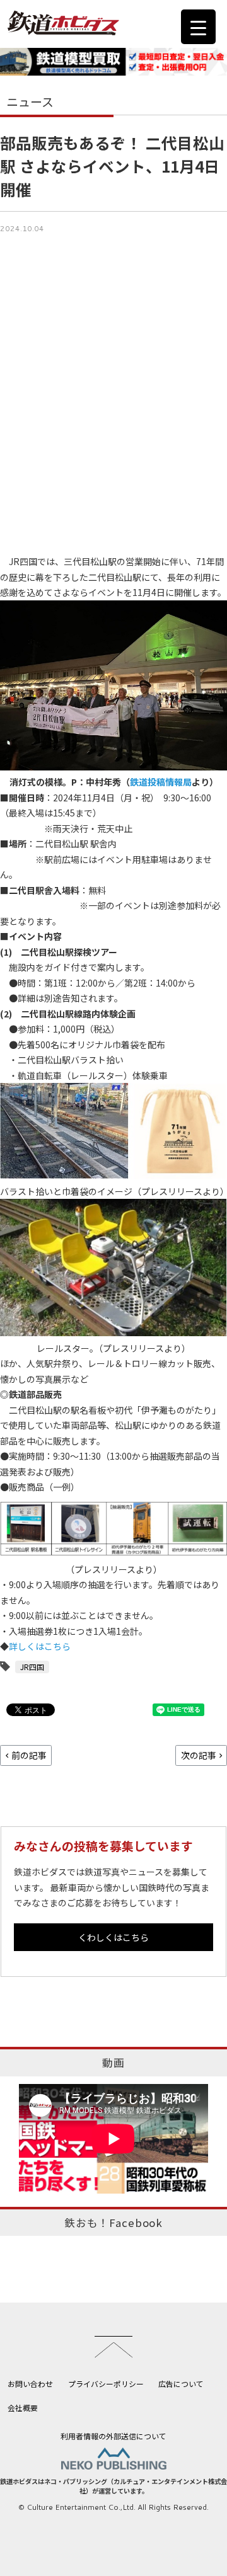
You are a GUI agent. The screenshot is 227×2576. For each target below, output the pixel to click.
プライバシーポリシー (106, 2384)
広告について (181, 2384)
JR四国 (32, 1667)
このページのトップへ (113, 2347)
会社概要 (23, 2407)
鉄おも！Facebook (113, 2223)
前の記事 (29, 1755)
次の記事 (199, 1755)
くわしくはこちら (113, 1937)
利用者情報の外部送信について (113, 2436)
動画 (113, 2063)
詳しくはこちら (40, 1646)
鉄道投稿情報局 (161, 782)
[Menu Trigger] (198, 27)
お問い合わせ (30, 2384)
